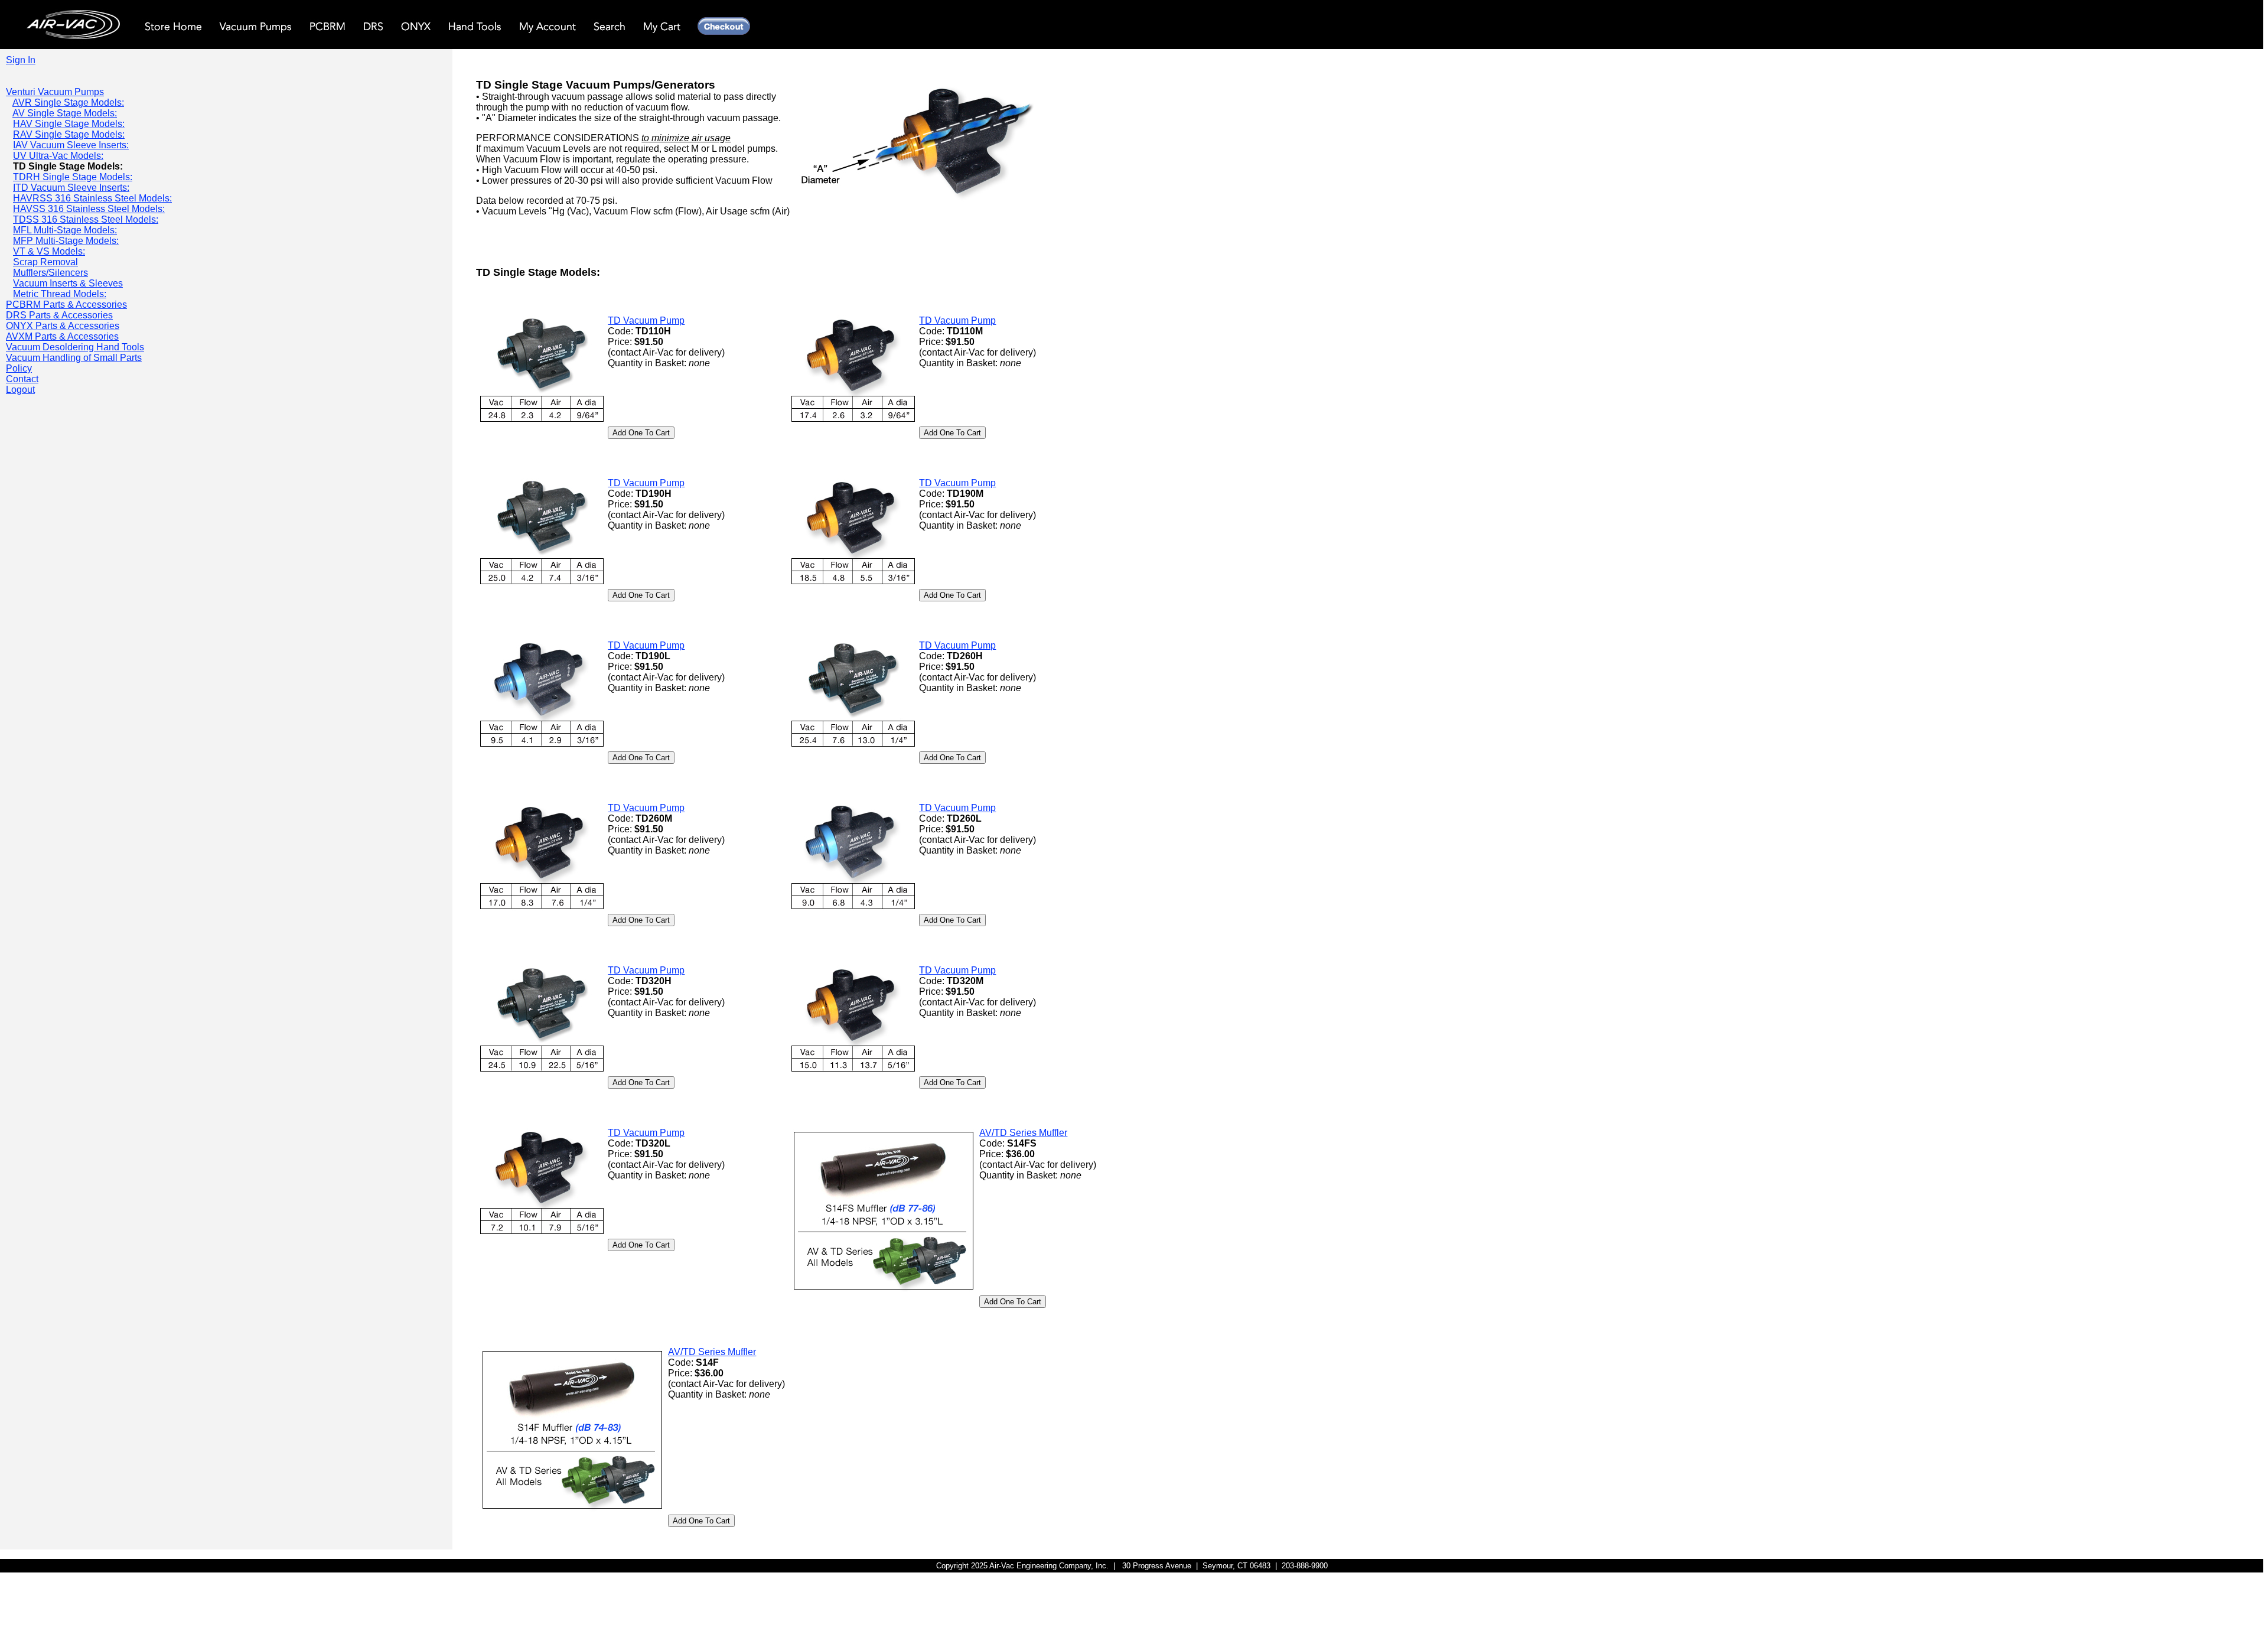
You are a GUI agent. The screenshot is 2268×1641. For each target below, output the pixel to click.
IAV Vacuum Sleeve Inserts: (71, 145)
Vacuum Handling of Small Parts (74, 358)
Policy (19, 368)
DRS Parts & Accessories (59, 315)
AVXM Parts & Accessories (62, 336)
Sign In (21, 60)
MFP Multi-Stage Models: (66, 241)
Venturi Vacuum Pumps (55, 92)
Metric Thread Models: (60, 294)
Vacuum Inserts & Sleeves (68, 283)
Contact (22, 379)
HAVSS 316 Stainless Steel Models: (89, 209)
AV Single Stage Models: (65, 113)
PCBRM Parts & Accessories (66, 305)
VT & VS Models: (49, 251)
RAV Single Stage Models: (69, 134)
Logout (20, 390)
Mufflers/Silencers (50, 273)
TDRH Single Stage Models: (73, 177)
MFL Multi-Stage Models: (65, 230)
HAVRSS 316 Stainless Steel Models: (92, 198)
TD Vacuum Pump (646, 320)
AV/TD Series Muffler (1023, 1133)
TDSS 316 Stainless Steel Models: (86, 219)
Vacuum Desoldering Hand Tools (75, 347)
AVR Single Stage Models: (68, 102)
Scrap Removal (45, 262)
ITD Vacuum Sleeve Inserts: (71, 188)
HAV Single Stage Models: (69, 124)
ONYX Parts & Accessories (63, 326)
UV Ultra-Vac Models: (58, 156)
